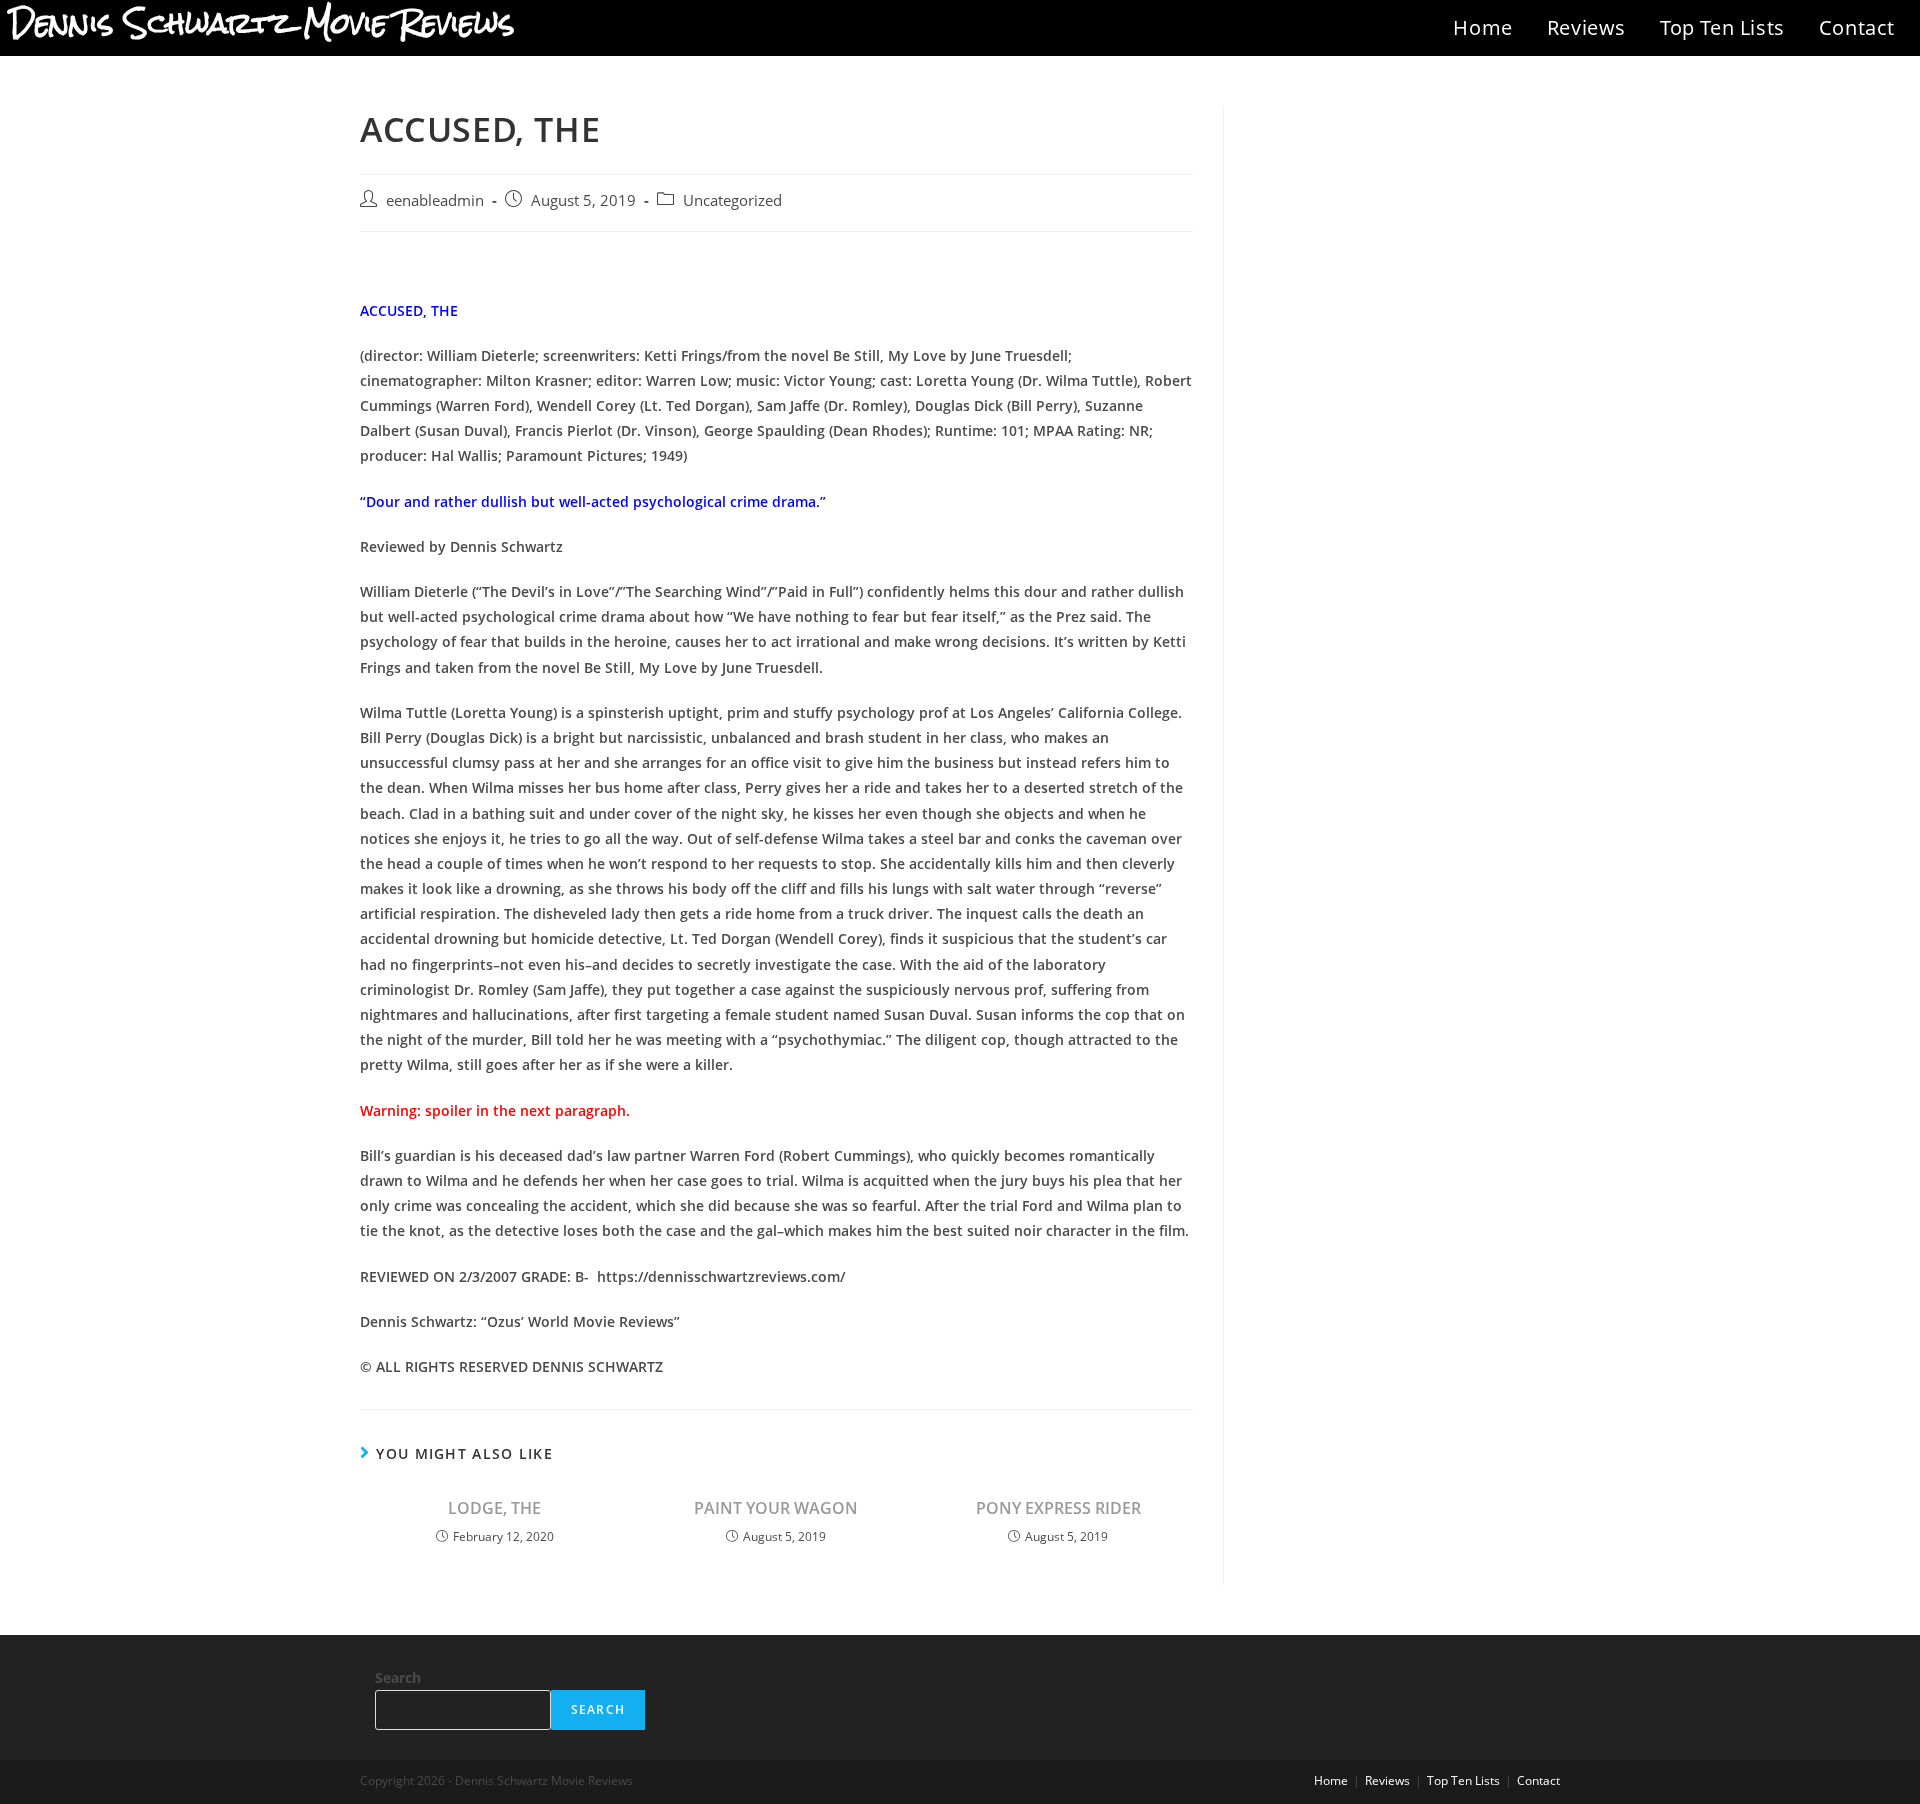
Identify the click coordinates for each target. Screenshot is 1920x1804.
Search (398, 1677)
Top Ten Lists (1722, 27)
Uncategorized (732, 200)
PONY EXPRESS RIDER (1058, 1508)
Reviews (1586, 27)
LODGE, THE (494, 1508)
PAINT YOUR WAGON (776, 1508)
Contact (1857, 27)
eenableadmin (435, 200)
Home (1482, 27)
